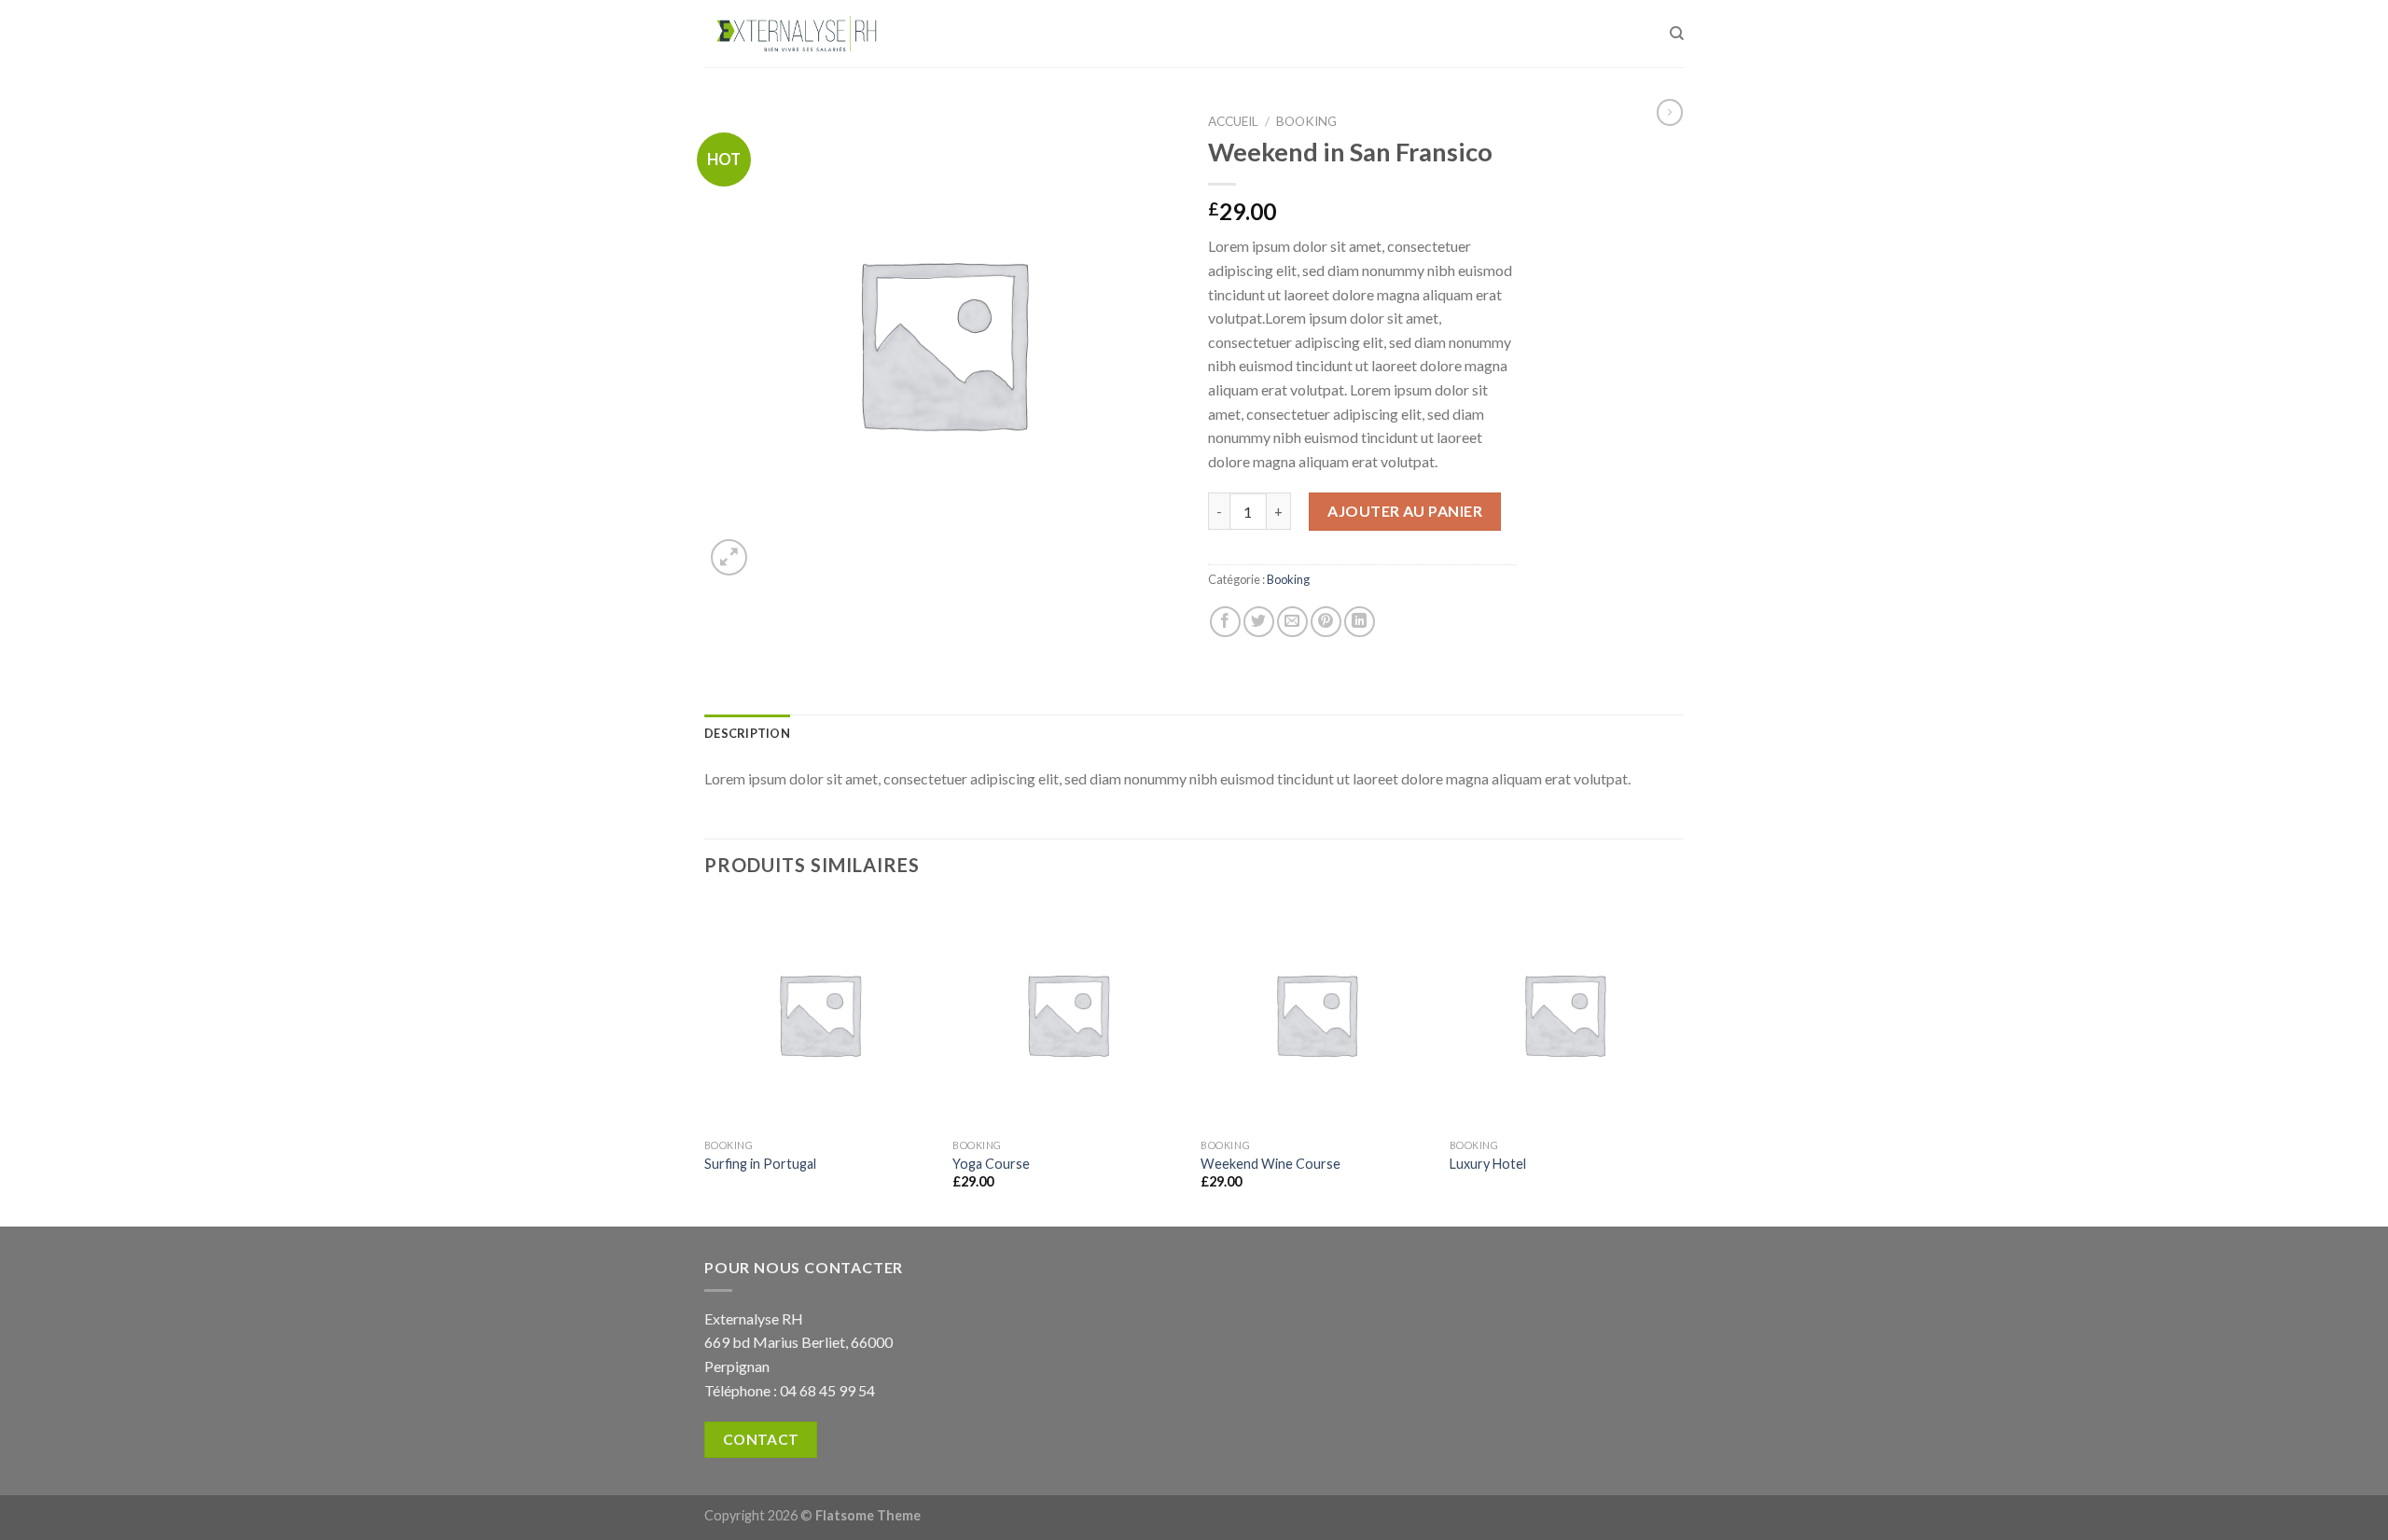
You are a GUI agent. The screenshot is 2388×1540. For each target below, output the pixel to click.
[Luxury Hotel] (1565, 1014)
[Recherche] (1677, 34)
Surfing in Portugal (760, 1164)
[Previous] (705, 1061)
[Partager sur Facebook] (1225, 622)
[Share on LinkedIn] (1360, 622)
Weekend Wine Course (1270, 1164)
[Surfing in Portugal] (819, 1014)
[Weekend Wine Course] (1316, 1014)
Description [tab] (747, 733)
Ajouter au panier (1405, 511)
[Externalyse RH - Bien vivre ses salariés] (798, 34)
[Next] (1678, 1061)
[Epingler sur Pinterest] (1326, 622)
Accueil (1233, 121)
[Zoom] (729, 557)
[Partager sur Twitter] (1259, 622)
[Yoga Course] (1068, 1014)
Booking (1306, 121)
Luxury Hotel (1488, 1164)
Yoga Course (991, 1164)
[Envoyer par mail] (1292, 622)
